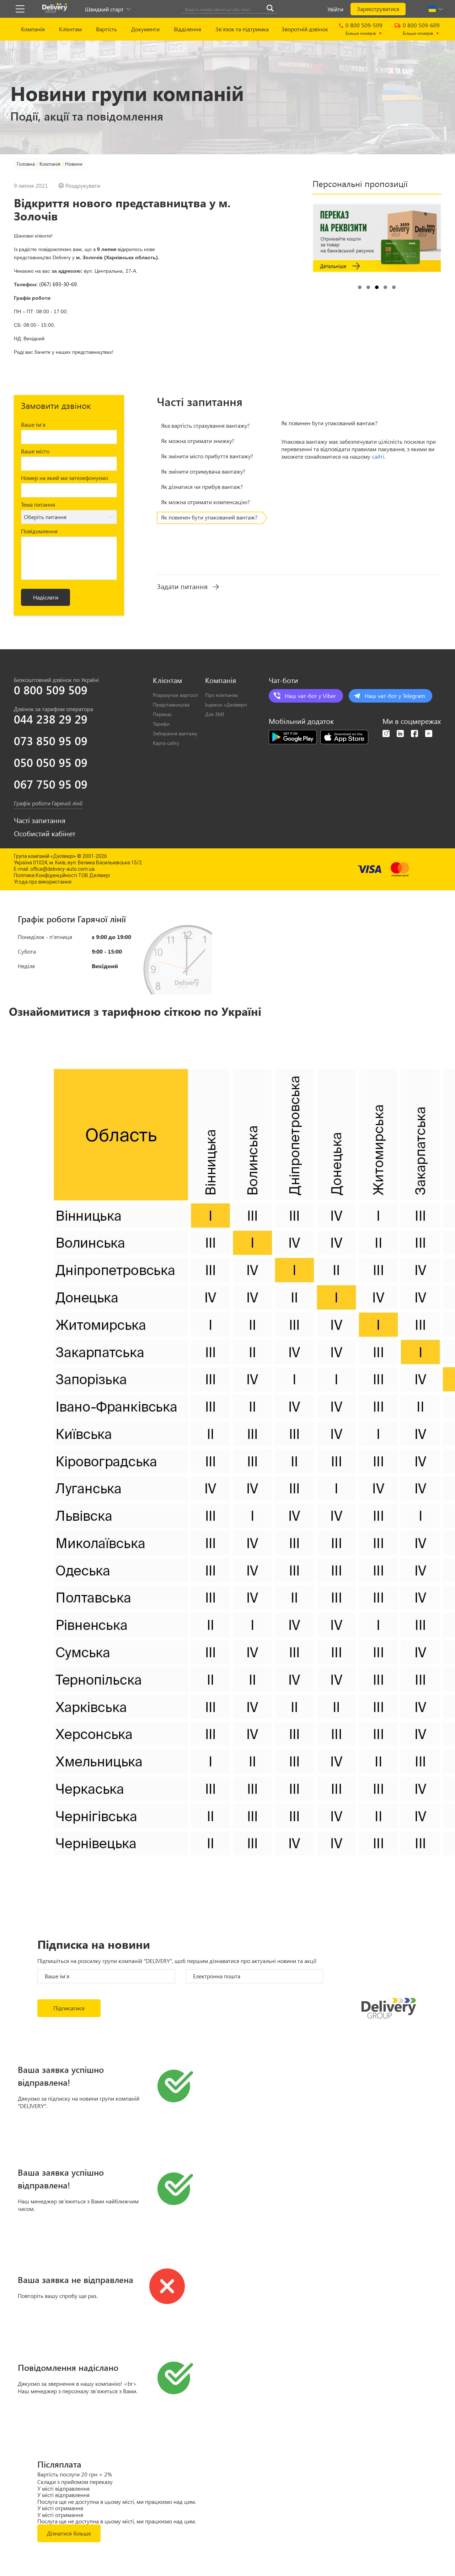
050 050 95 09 (51, 762)
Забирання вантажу (175, 733)
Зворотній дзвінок (305, 29)
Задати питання (182, 586)
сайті (378, 456)
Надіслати (46, 597)
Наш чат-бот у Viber (310, 696)
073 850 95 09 (51, 741)
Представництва (171, 705)
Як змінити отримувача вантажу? (203, 471)
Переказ (162, 714)
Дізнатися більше (69, 2533)
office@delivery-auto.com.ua (62, 869)
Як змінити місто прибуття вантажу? (207, 456)
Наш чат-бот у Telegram (395, 696)
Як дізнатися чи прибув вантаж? (202, 487)
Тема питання (38, 504)
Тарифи (161, 724)
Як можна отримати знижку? (198, 441)
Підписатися (69, 2008)
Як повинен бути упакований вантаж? (209, 517)
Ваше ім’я (33, 424)
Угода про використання (43, 882)
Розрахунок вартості (175, 695)
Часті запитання (40, 820)
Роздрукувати (83, 186)
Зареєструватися (378, 9)
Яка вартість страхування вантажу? (205, 425)
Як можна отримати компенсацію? (205, 502)
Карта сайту (166, 743)
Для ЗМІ (215, 714)
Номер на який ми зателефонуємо (65, 478)
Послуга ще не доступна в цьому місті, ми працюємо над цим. (117, 2502)
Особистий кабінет (45, 833)
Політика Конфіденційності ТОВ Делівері (62, 875)
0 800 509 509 (51, 690)
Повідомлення (39, 531)
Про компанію (221, 695)
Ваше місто (35, 451)
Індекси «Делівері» (226, 705)
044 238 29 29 (51, 719)
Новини (74, 164)
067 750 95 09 (51, 784)
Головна (26, 164)
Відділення (188, 29)
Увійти (335, 9)
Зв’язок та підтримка (242, 29)
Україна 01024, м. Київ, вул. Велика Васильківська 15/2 (78, 863)
